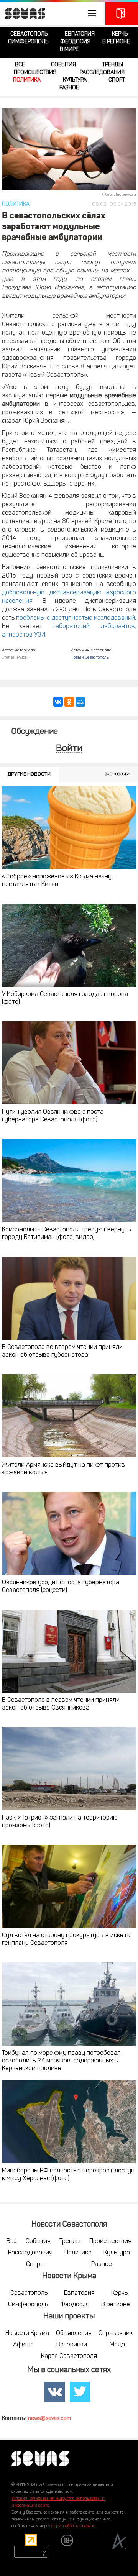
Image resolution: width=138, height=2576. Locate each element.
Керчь (120, 34)
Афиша (23, 2345)
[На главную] (23, 13)
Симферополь (28, 42)
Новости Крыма (27, 2333)
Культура (75, 80)
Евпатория (80, 34)
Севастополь (29, 34)
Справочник (116, 2333)
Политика (27, 80)
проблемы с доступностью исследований (76, 618)
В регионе (116, 42)
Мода (117, 2345)
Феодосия (75, 42)
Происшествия (35, 73)
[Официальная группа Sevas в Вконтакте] (55, 2392)
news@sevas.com (49, 2419)
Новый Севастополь (90, 658)
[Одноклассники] (69, 702)
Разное (69, 88)
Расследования (102, 73)
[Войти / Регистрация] (122, 13)
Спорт (117, 80)
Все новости (117, 774)
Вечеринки (72, 2345)
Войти (69, 749)
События (63, 65)
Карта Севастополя (69, 2356)
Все (20, 65)
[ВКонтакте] (58, 702)
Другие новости (29, 774)
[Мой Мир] (80, 702)
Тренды (113, 65)
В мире (69, 50)
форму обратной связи (73, 2526)
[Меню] (52, 13)
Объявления (74, 2333)
